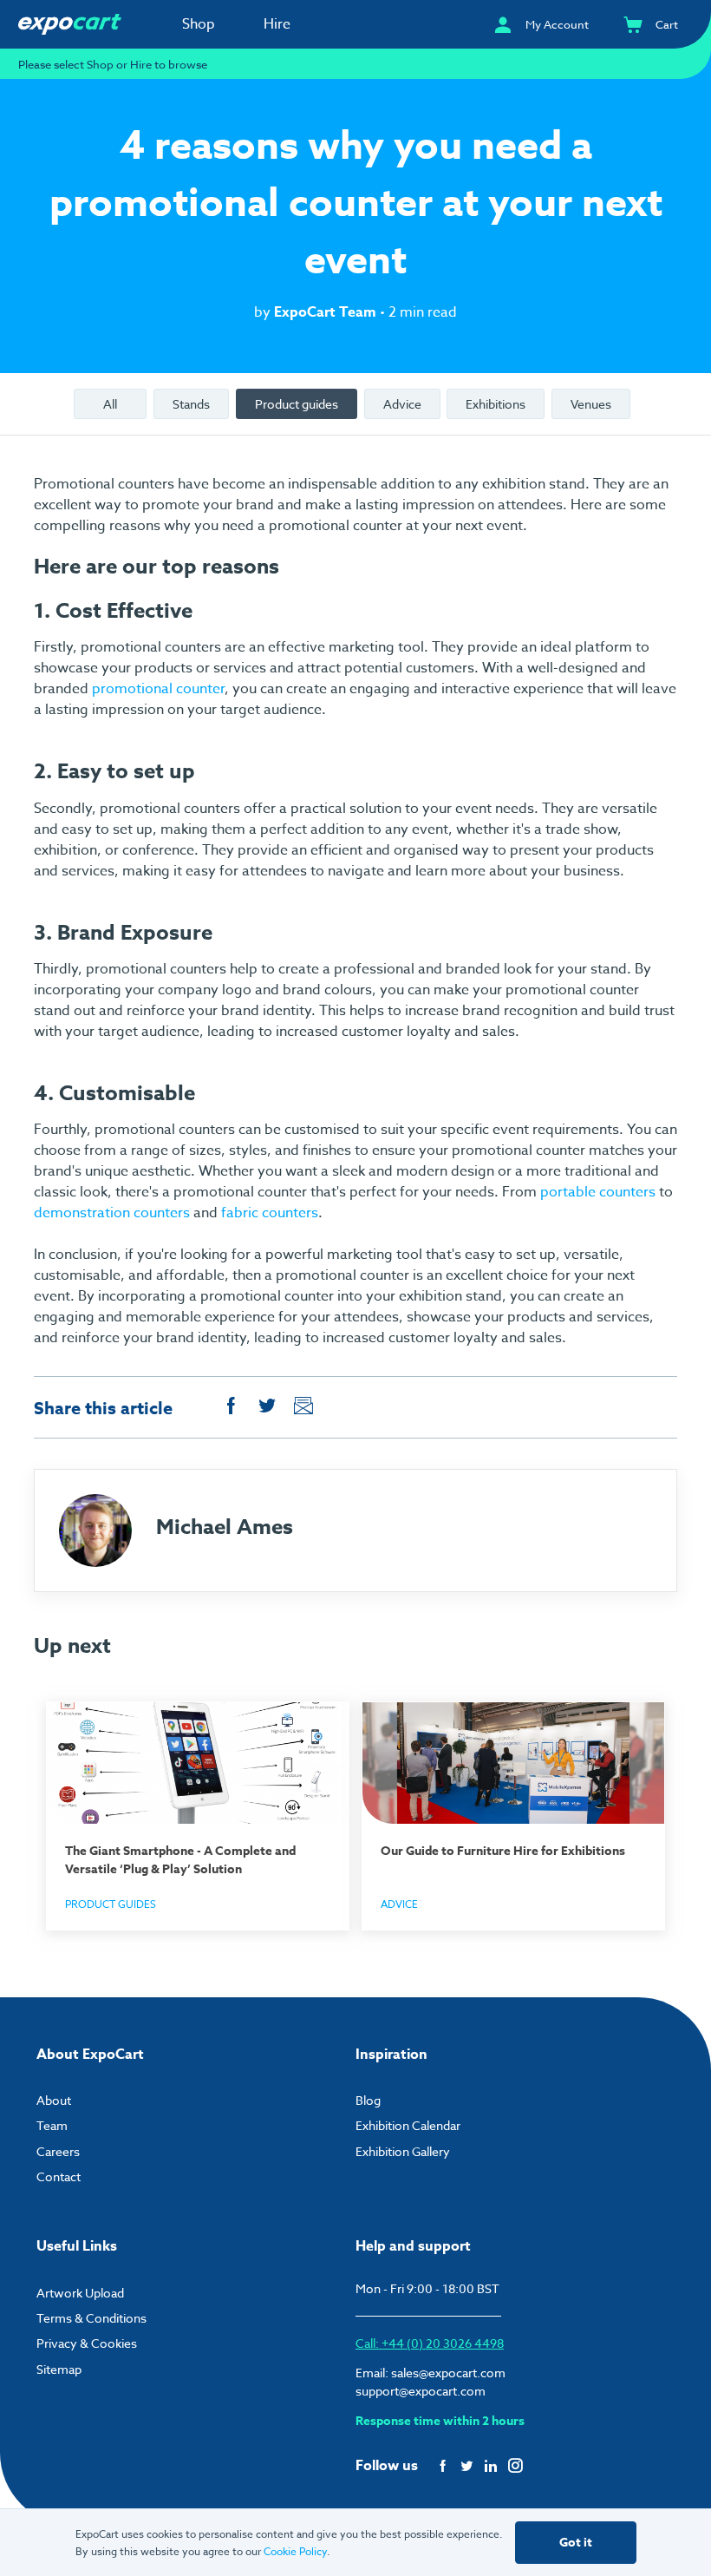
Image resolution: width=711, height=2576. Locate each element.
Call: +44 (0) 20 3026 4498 (430, 2343)
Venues (591, 404)
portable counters (598, 1192)
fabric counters (270, 1213)
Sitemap (59, 2369)
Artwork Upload (80, 2293)
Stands (191, 404)
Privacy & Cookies (87, 2343)
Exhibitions (496, 404)
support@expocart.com (421, 2391)
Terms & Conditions (91, 2318)
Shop (199, 24)
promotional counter (158, 689)
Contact (59, 2176)
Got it (576, 2543)
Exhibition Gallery (403, 2151)
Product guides (297, 404)
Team (52, 2125)
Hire (277, 24)
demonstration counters (112, 1213)
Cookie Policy (295, 2551)
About (54, 2100)
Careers (58, 2151)
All (110, 404)
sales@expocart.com (448, 2373)
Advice (402, 404)
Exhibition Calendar (408, 2125)
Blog (368, 2100)
